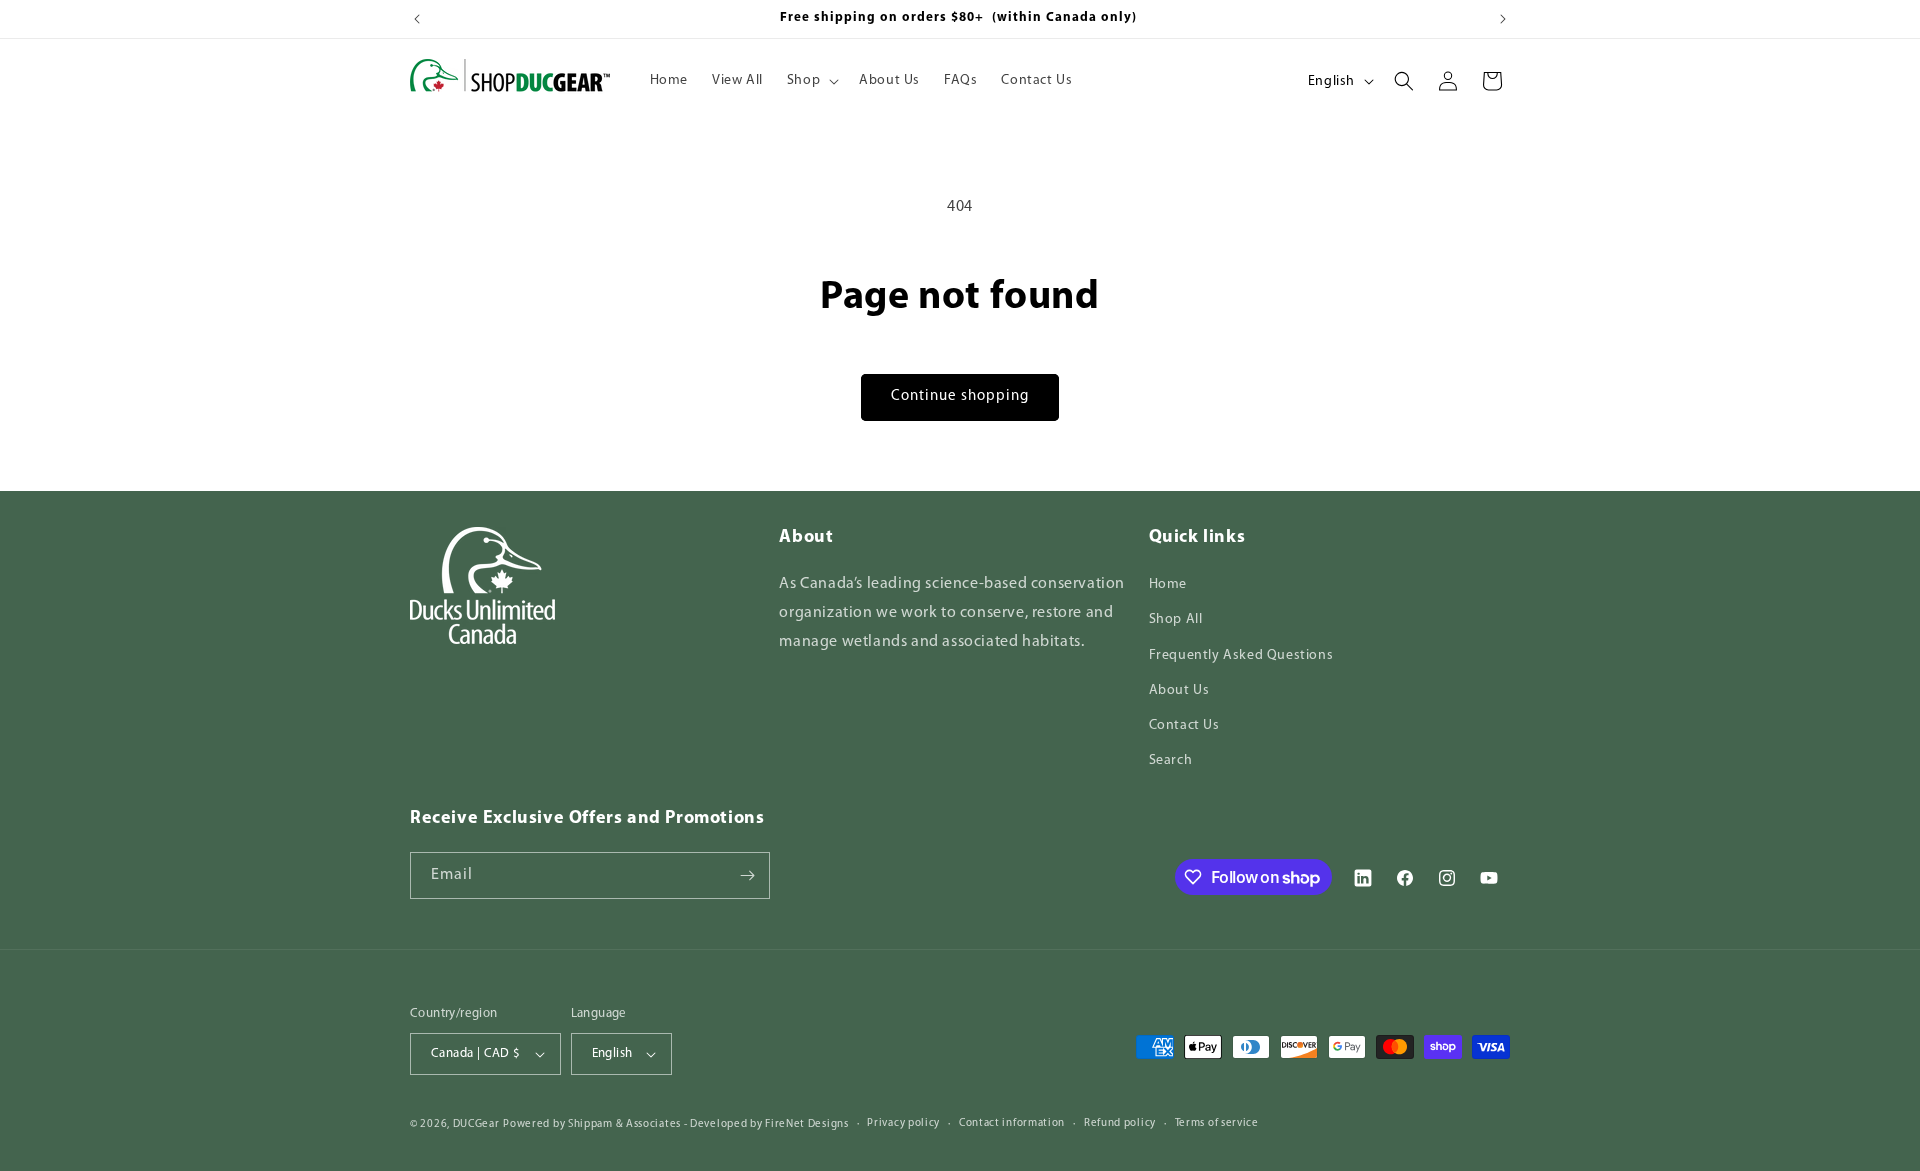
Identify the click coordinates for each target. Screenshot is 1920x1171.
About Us (1179, 690)
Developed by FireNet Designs (769, 1124)
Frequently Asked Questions (1241, 655)
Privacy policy (903, 1123)
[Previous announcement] (417, 19)
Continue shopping (960, 396)
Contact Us (1184, 725)
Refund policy (1120, 1123)
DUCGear (476, 1124)
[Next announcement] (1503, 19)
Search (1171, 760)
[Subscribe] (747, 875)
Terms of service (1217, 1123)
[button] (811, 81)
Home (1168, 584)
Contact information (1012, 1123)
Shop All (1176, 619)
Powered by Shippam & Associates (592, 1124)
